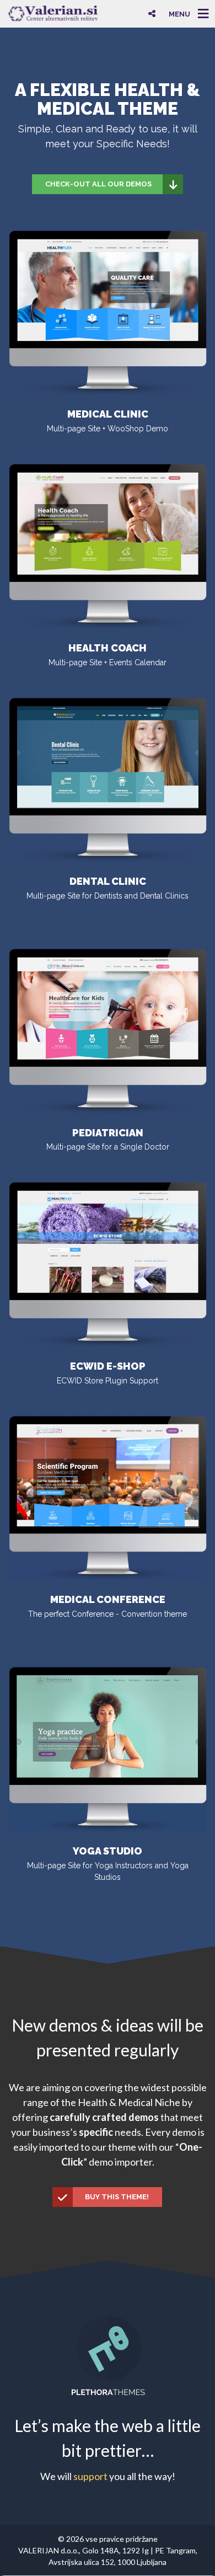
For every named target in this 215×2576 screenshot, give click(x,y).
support (90, 2476)
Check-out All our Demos (98, 184)
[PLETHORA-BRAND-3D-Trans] (108, 2354)
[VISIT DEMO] (108, 1497)
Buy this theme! (117, 2197)
